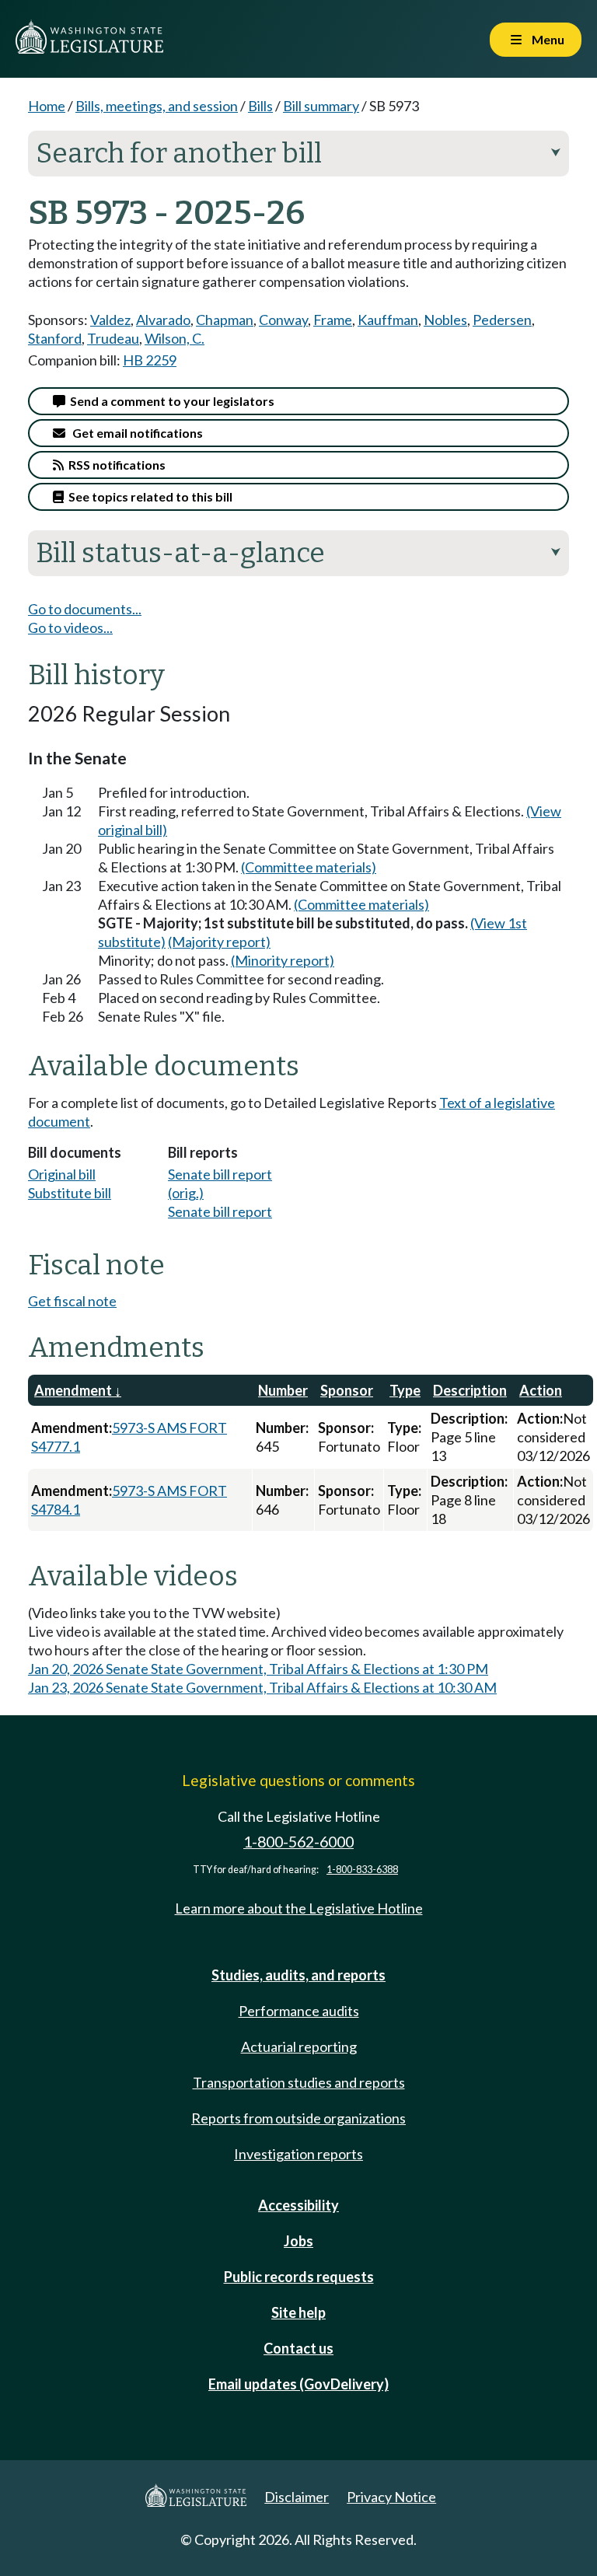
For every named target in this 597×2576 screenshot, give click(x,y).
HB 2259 (150, 360)
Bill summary (321, 106)
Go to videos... (70, 627)
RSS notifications (115, 465)
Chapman (225, 320)
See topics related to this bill (148, 496)
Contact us (298, 2348)
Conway (283, 320)
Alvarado (163, 320)
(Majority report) (219, 942)
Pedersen (502, 320)
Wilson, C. (175, 338)
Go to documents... (85, 609)
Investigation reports (298, 2154)
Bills (260, 106)
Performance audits (299, 2011)
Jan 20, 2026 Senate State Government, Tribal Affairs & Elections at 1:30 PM (258, 1669)
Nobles (445, 320)
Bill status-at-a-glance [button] (298, 553)
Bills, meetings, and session (157, 106)
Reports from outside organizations (298, 2118)
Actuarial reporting (299, 2046)
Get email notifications (134, 433)
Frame (333, 320)
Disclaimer (297, 2497)
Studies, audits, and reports (298, 1975)
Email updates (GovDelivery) (298, 2384)
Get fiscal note (72, 1301)
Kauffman (388, 320)
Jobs (298, 2241)
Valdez (110, 320)
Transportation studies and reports (299, 2082)
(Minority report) (283, 960)
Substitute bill (70, 1193)
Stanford (55, 338)
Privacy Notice (391, 2497)
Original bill (62, 1174)
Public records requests (299, 2277)
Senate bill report (220, 1211)
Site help (298, 2312)
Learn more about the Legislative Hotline (299, 1908)
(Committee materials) (309, 867)
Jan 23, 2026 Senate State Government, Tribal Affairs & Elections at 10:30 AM (262, 1687)
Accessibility (298, 2205)
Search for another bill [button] (298, 153)
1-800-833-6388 (362, 1870)
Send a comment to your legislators (170, 401)
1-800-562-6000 (298, 1842)
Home (47, 106)
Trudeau (113, 338)
